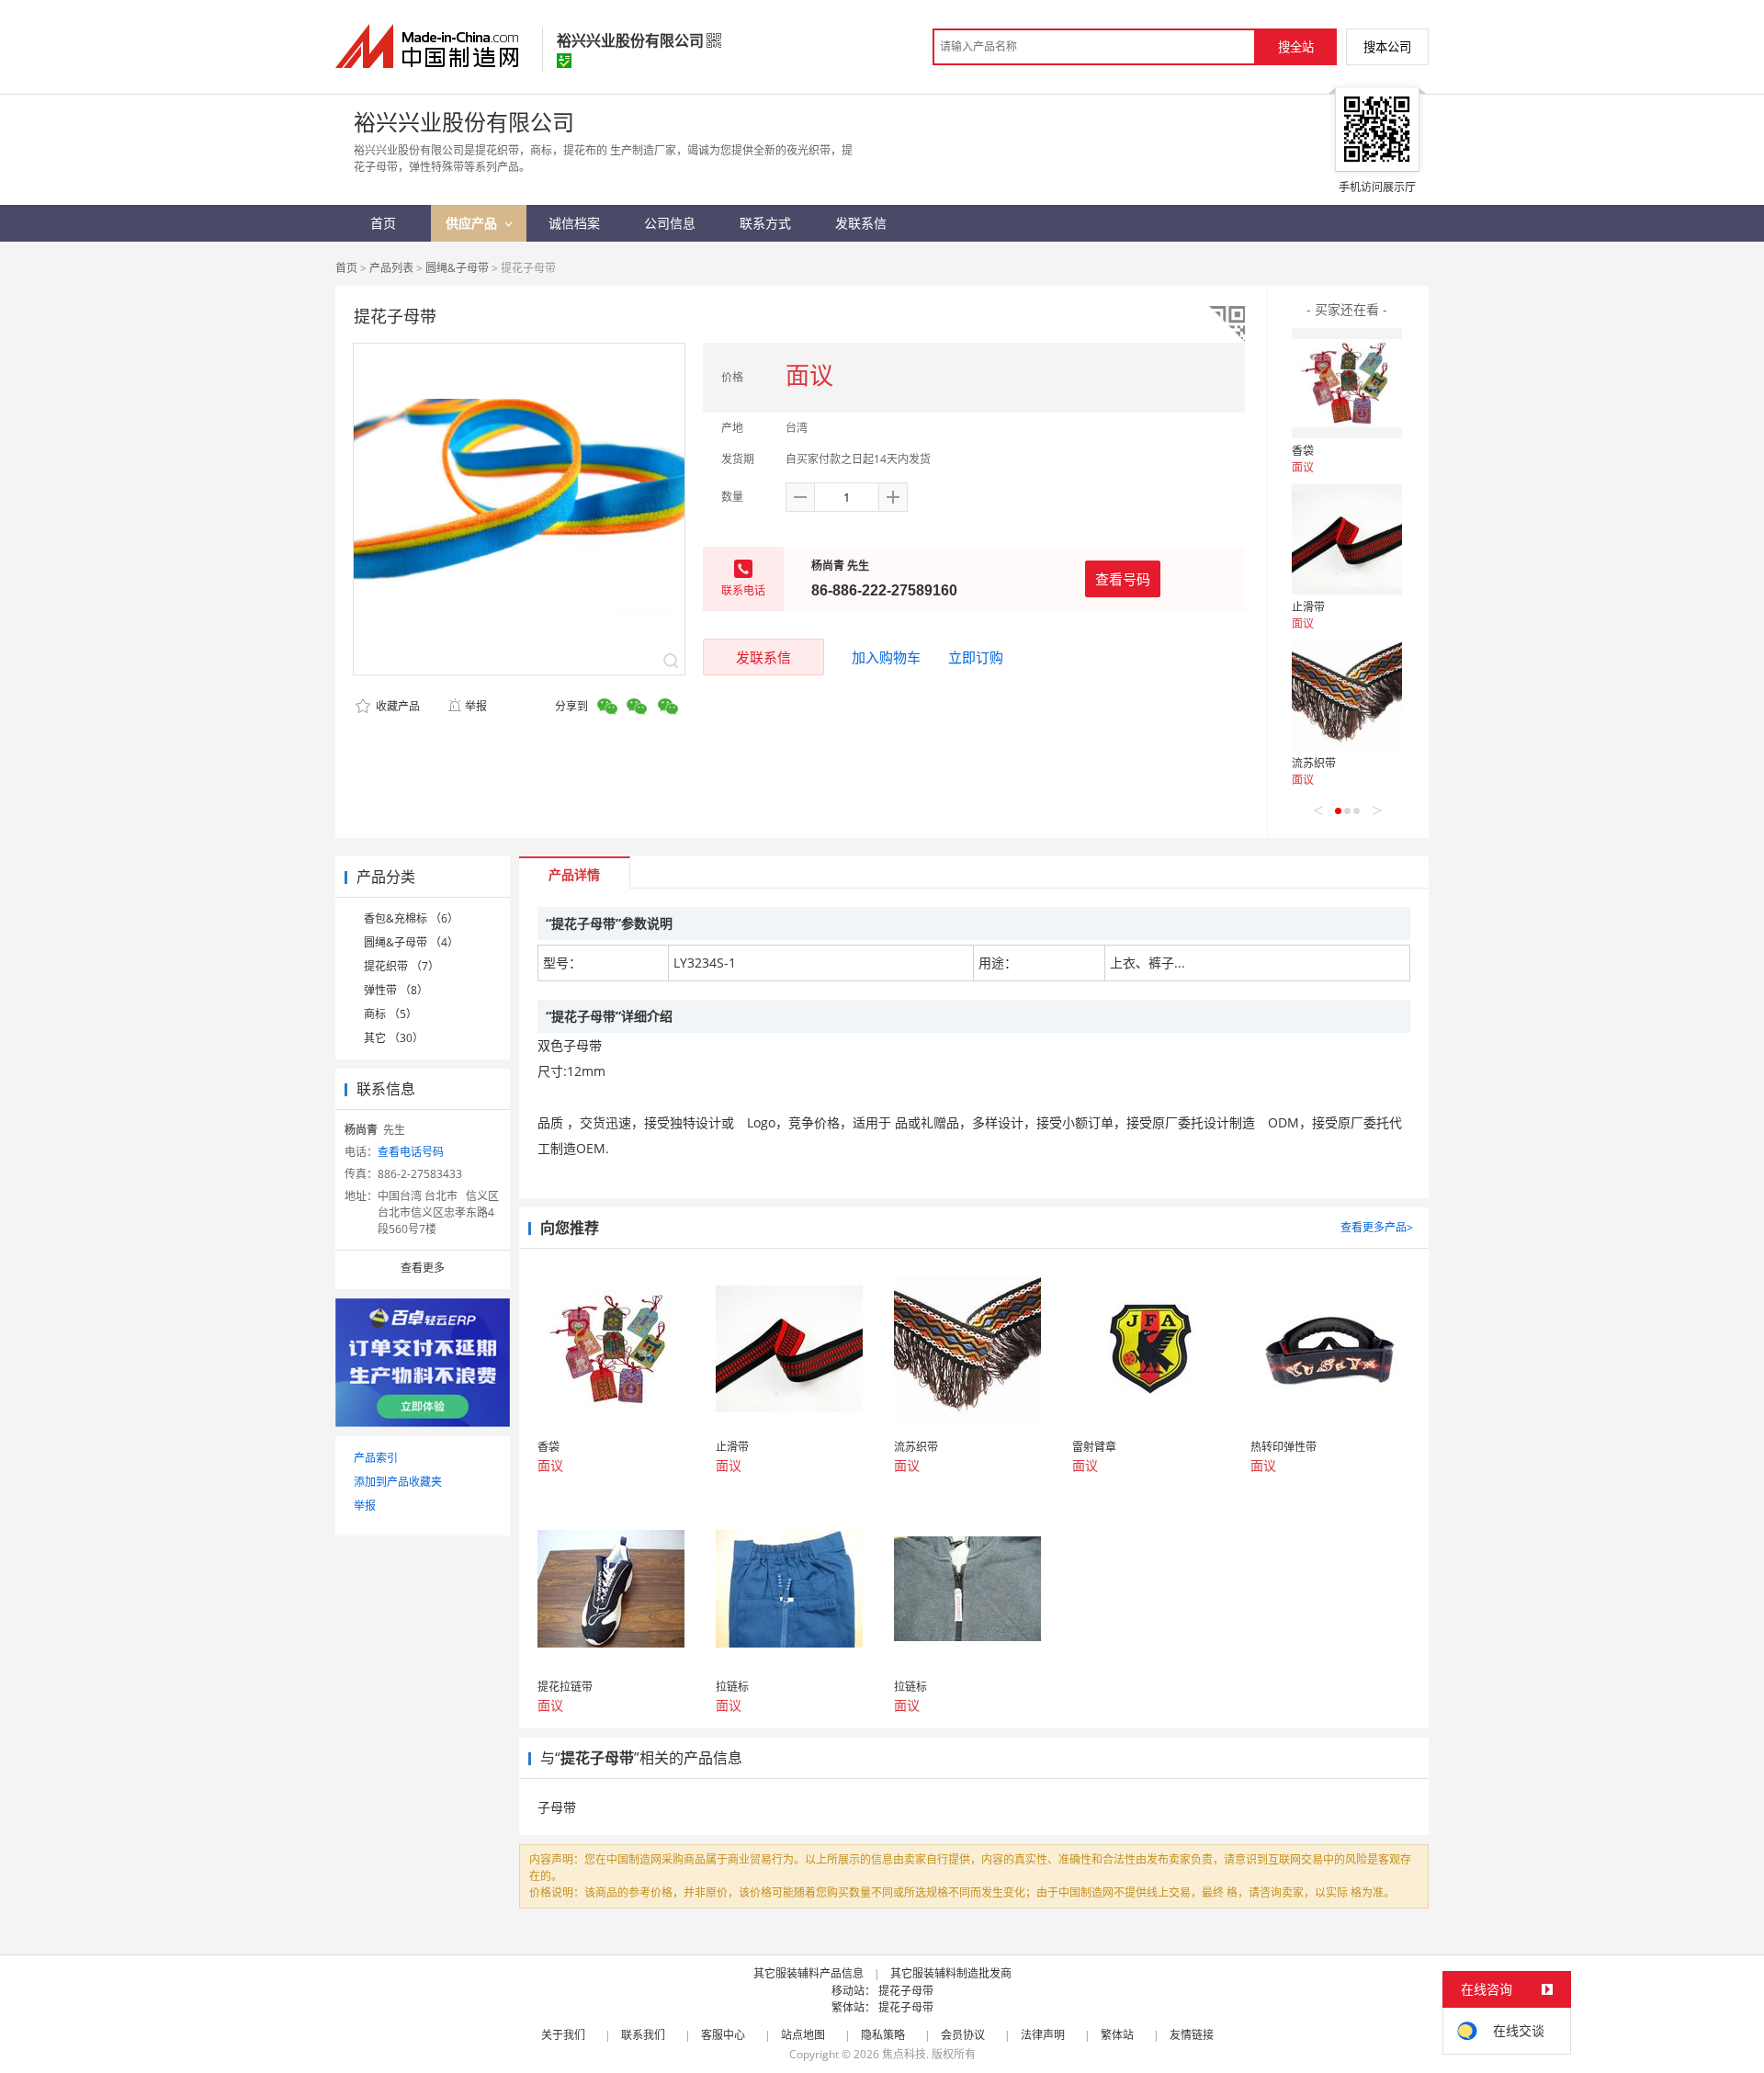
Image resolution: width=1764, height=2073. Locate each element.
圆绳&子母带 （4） (411, 942)
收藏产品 (396, 706)
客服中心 (723, 2035)
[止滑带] (1347, 539)
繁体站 (1117, 2035)
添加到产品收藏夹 (398, 1482)
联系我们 (643, 2035)
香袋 (1303, 451)
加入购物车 (886, 657)
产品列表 (391, 268)
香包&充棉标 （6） (411, 918)
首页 (346, 268)
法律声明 (1043, 2035)
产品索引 (376, 1458)
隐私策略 (883, 2035)
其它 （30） (394, 1038)
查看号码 (1123, 579)
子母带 (557, 1807)
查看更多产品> (1377, 1227)
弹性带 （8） (396, 990)
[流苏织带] (1347, 696)
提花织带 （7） (401, 966)
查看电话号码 (411, 1152)
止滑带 (1308, 607)
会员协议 (963, 2035)
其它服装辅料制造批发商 (951, 1973)
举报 (476, 706)
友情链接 (1192, 2035)
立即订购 (976, 657)
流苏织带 (1314, 763)
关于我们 (563, 2035)
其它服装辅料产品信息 (808, 1973)
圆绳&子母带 (457, 268)
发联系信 (763, 657)
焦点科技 (904, 2054)
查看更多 (423, 1268)
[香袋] (1347, 383)
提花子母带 (906, 1991)
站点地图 (803, 2035)
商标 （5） (390, 1014)
